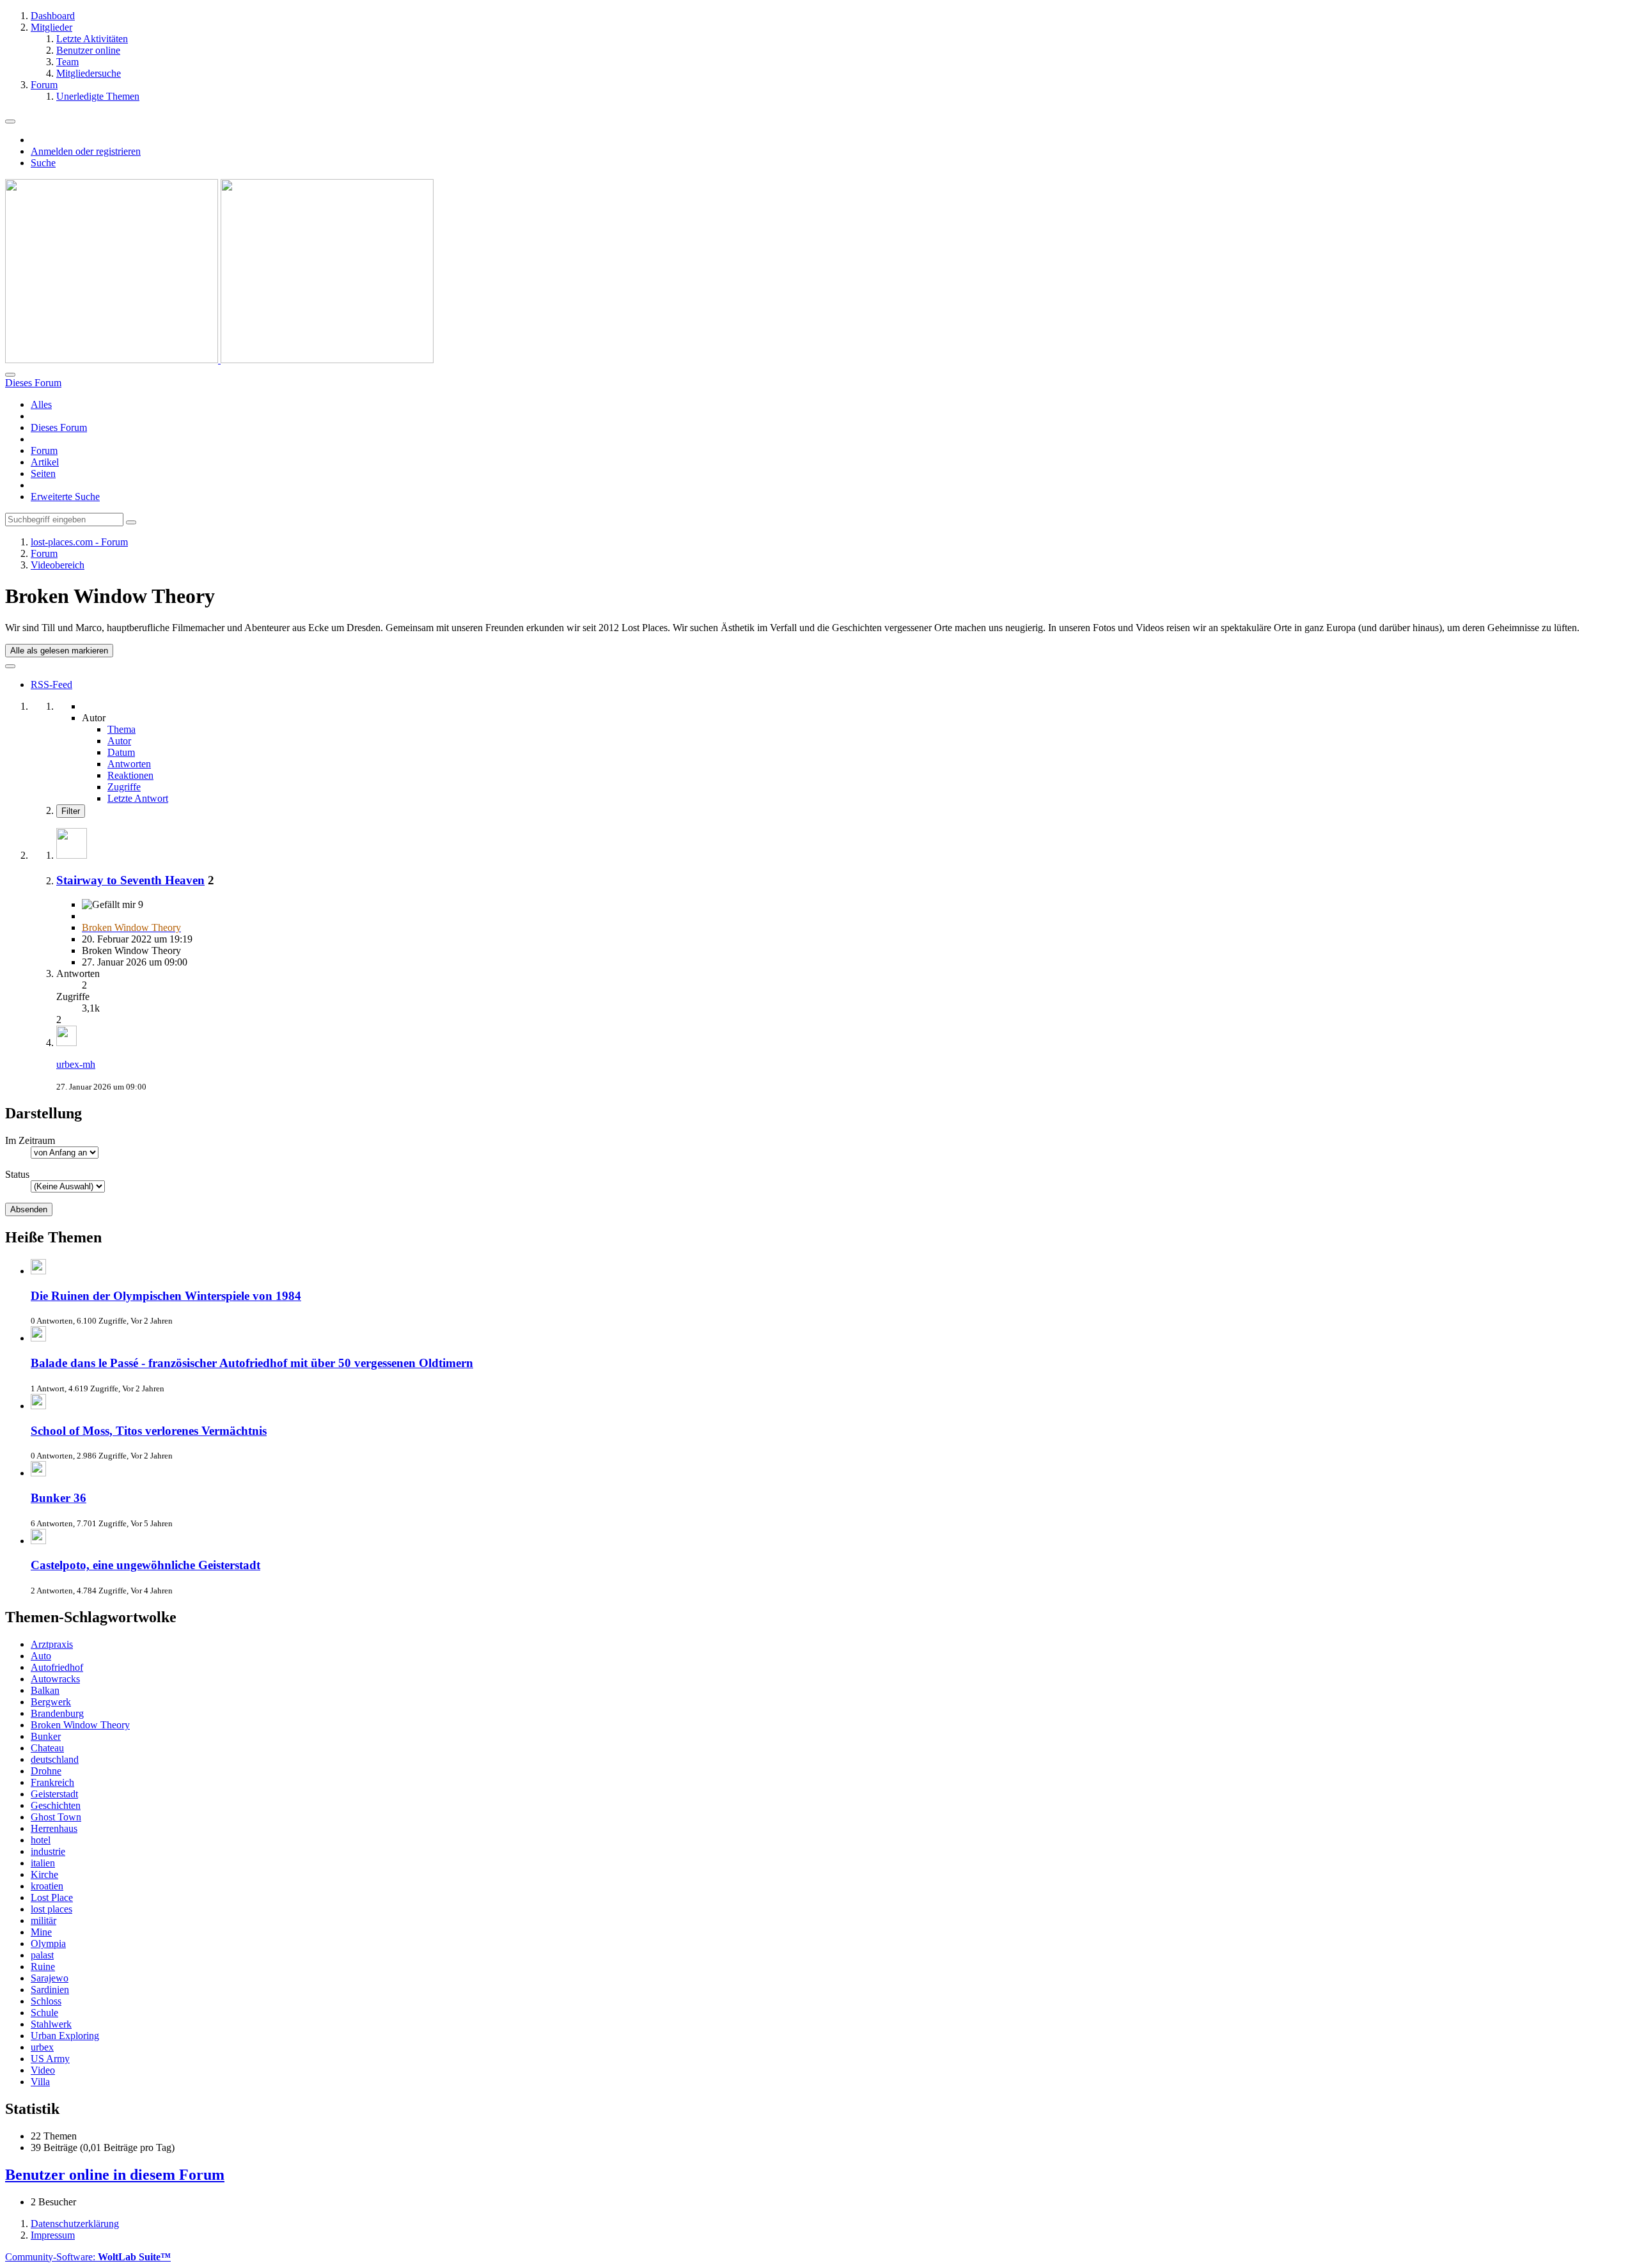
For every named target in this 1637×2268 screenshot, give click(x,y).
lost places (51, 1909)
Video (43, 2070)
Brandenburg (57, 1713)
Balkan (45, 1690)
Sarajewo (50, 1978)
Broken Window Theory (80, 1725)
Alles (41, 404)
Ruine (43, 1967)
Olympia (48, 1943)
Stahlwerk (51, 2024)
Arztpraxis (52, 1644)
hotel (41, 1840)
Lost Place (52, 1897)
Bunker (46, 1736)
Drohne (46, 1771)
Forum (44, 450)
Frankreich (52, 1782)
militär (43, 1920)
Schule (44, 2013)
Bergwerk (51, 1702)
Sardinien (50, 1990)
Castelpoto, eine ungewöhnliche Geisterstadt (145, 1565)
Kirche (44, 1874)
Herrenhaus (54, 1828)
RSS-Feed (51, 684)
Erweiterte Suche (65, 497)
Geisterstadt (54, 1794)
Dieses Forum (59, 427)
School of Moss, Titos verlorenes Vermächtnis (149, 1431)
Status (17, 1174)
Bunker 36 (59, 1498)
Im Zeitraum (30, 1140)
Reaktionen (130, 775)
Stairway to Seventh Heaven (130, 880)
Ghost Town (56, 1817)
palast (42, 1955)
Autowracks (55, 1679)
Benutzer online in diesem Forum (115, 2175)
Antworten (129, 764)
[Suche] (10, 375)
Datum (121, 752)
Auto (41, 1656)
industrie (48, 1851)
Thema (121, 729)
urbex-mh (76, 1064)
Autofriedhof (57, 1667)
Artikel (45, 462)
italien (43, 1863)
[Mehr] (10, 666)
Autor (119, 741)
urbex (42, 2047)
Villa (40, 2082)
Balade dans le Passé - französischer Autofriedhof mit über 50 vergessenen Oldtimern (252, 1363)
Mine (41, 1932)
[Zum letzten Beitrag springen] (67, 1043)
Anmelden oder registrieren (86, 151)
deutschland (55, 1759)
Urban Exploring (65, 2036)
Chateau (47, 1748)
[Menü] (10, 121)
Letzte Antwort (138, 798)
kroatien (47, 1886)
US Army (50, 2059)
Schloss (46, 2001)
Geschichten (56, 1805)
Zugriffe (124, 787)
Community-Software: (88, 2257)
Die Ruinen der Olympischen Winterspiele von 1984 (166, 1296)
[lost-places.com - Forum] (219, 360)
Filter (71, 811)
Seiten (43, 473)
